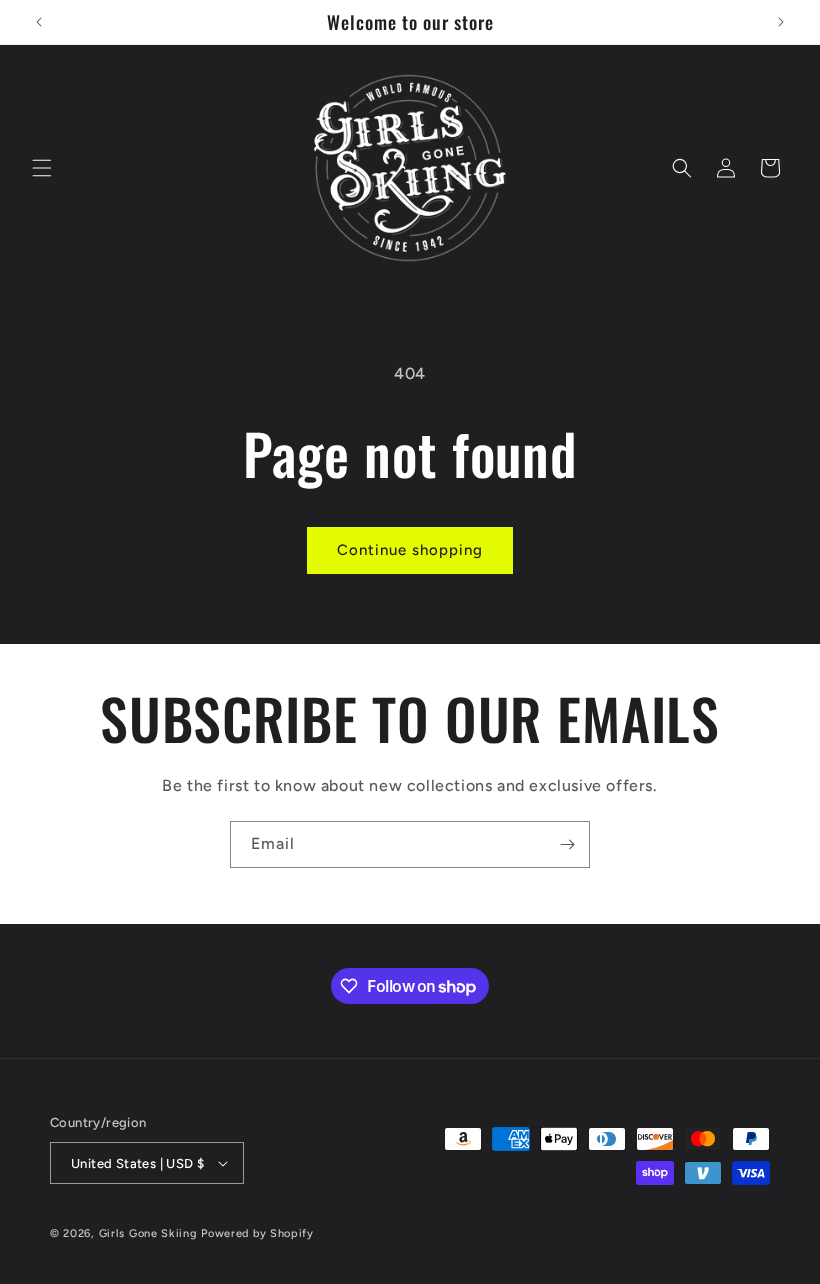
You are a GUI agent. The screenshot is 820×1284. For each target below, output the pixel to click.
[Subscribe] (567, 844)
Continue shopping (410, 550)
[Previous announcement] (39, 22)
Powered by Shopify (257, 1233)
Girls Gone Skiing (148, 1233)
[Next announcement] (781, 22)
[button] (42, 168)
